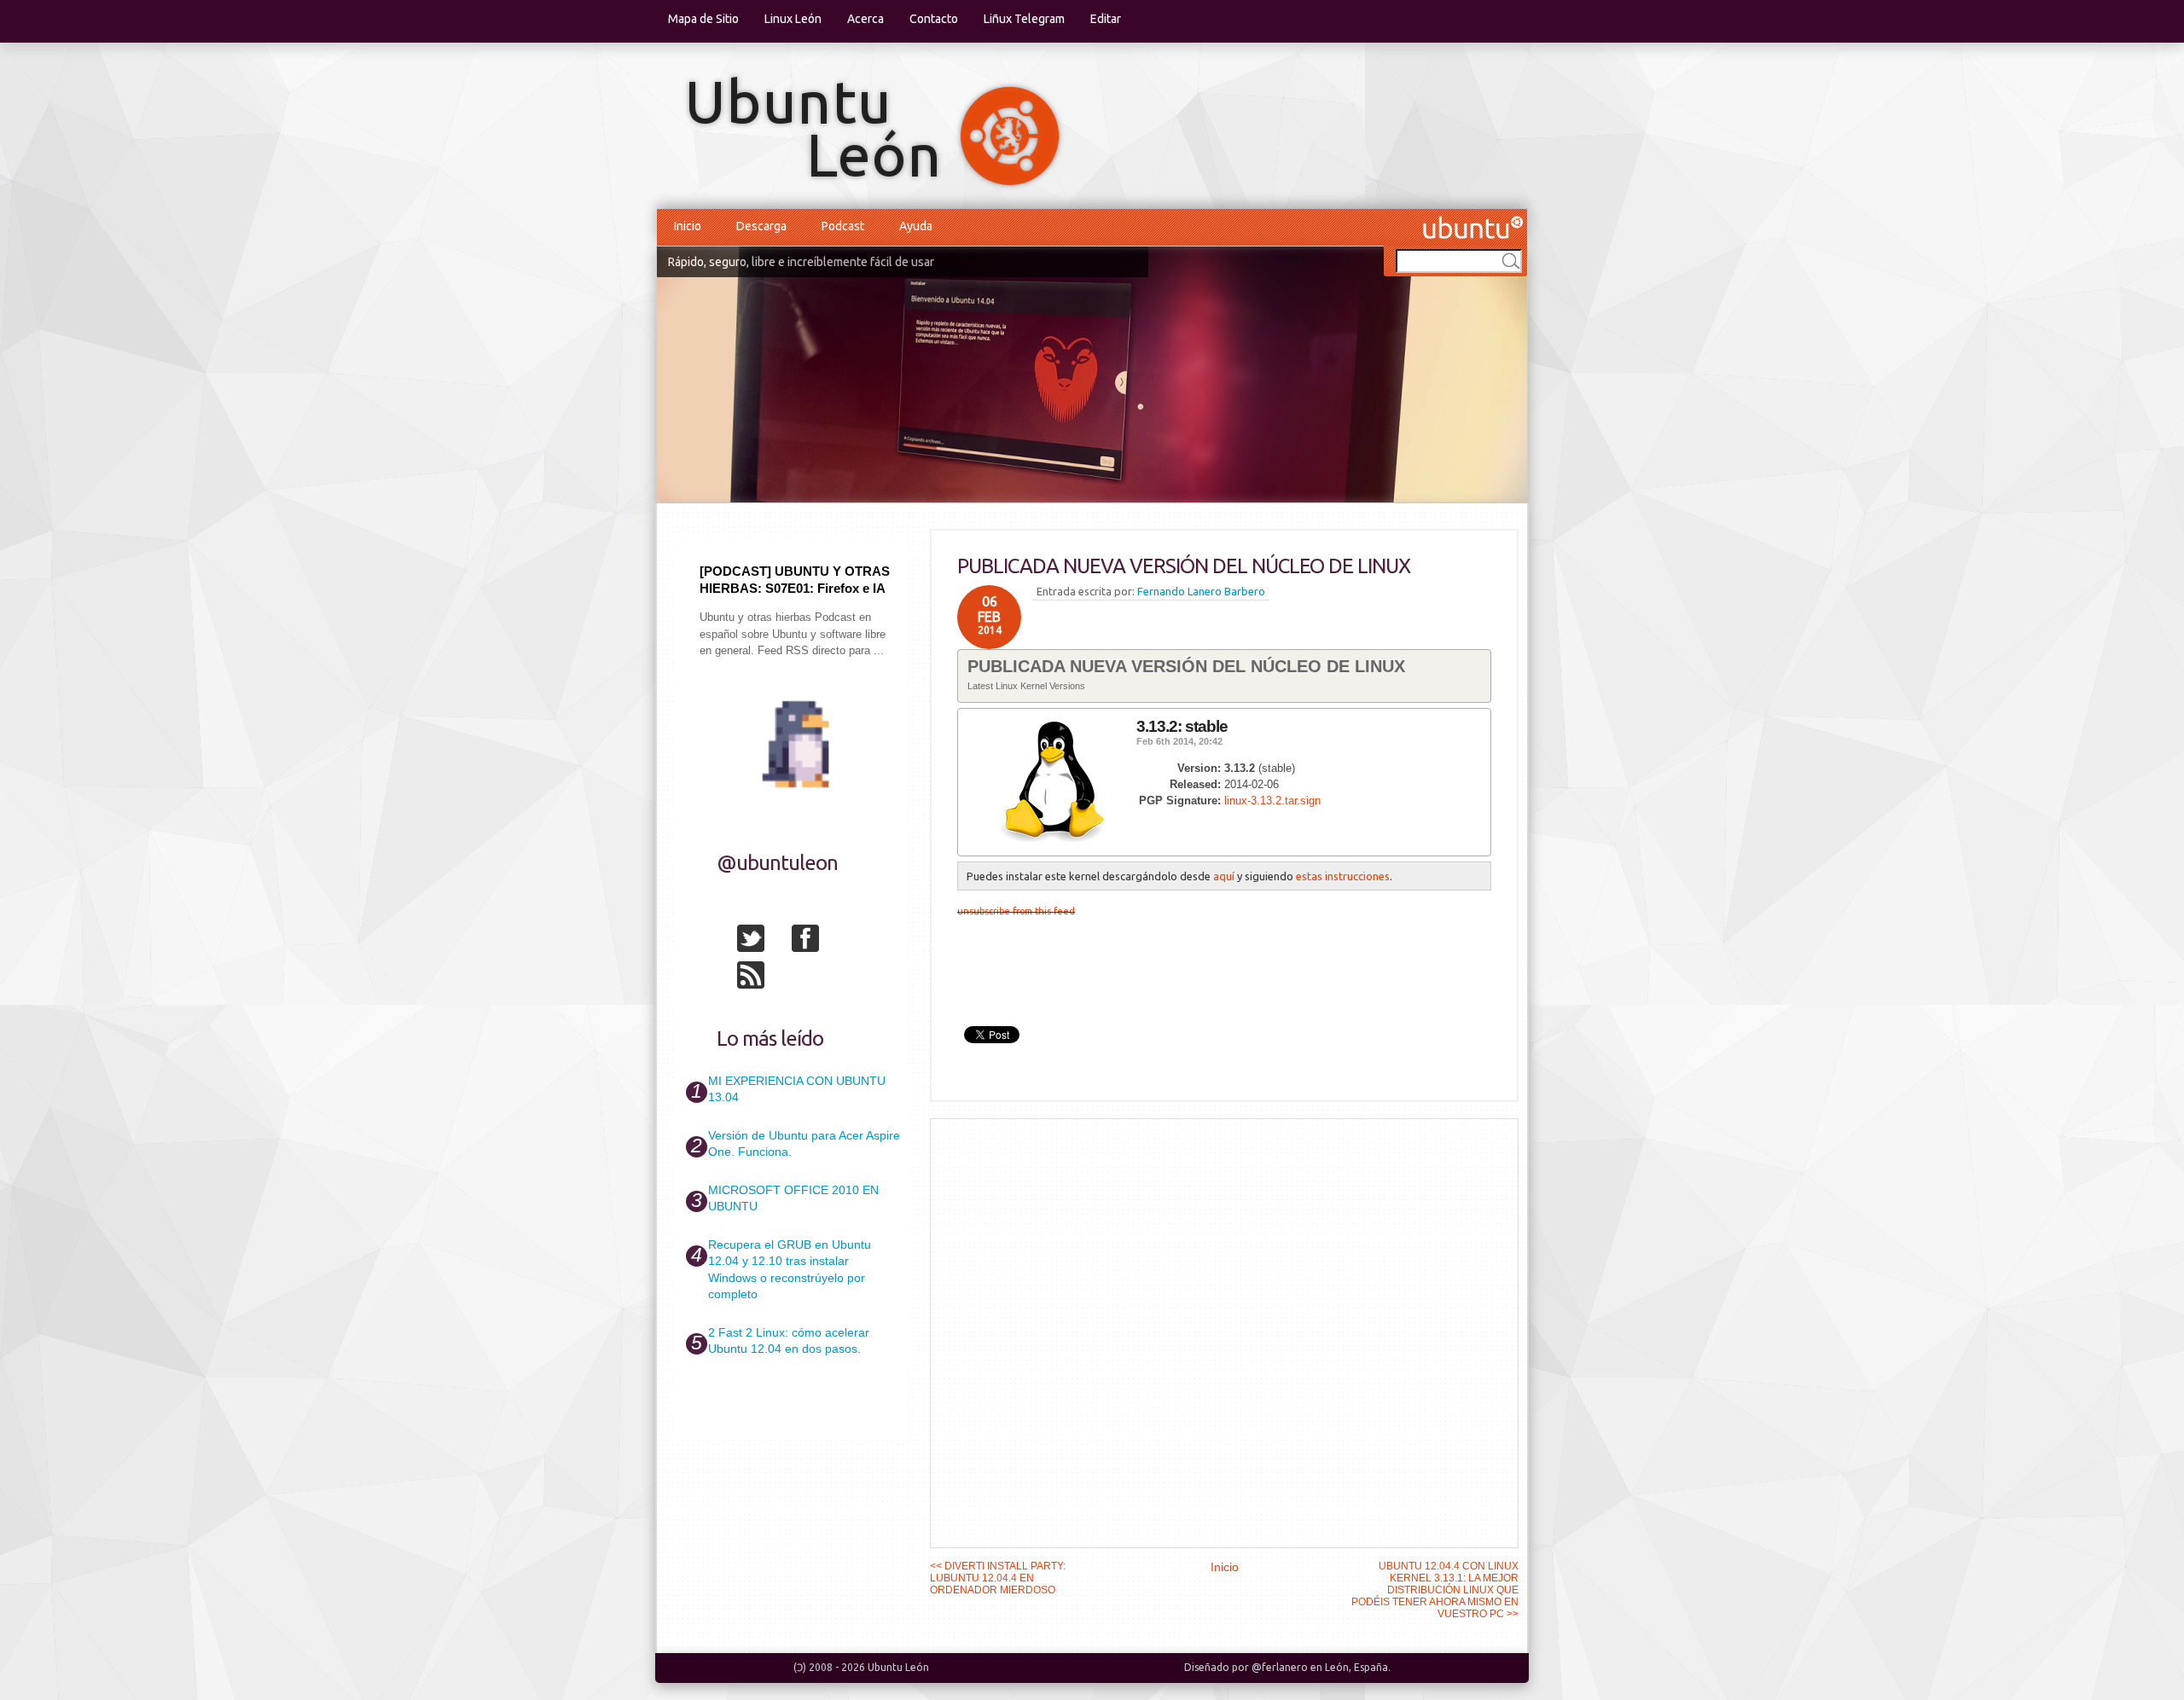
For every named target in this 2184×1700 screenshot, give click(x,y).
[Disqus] (1224, 1332)
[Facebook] (817, 942)
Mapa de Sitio (703, 19)
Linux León (793, 19)
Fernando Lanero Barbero (1201, 591)
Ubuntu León (898, 1667)
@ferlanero (1280, 1667)
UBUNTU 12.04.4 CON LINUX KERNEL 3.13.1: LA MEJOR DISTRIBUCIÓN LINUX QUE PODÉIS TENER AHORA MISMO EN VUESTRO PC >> (1435, 1590)
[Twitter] (763, 942)
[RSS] (763, 978)
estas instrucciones (1343, 876)
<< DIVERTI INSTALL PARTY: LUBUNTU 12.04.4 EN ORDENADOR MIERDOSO (998, 1578)
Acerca (865, 19)
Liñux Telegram (1024, 19)
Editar (1106, 19)
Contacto (934, 19)
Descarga (761, 226)
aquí (1224, 876)
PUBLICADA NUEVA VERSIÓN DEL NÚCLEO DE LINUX (1184, 566)
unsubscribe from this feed (1016, 911)
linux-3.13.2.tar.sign (1272, 801)
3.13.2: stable (1182, 726)
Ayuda (916, 226)
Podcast (843, 226)
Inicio (688, 226)
